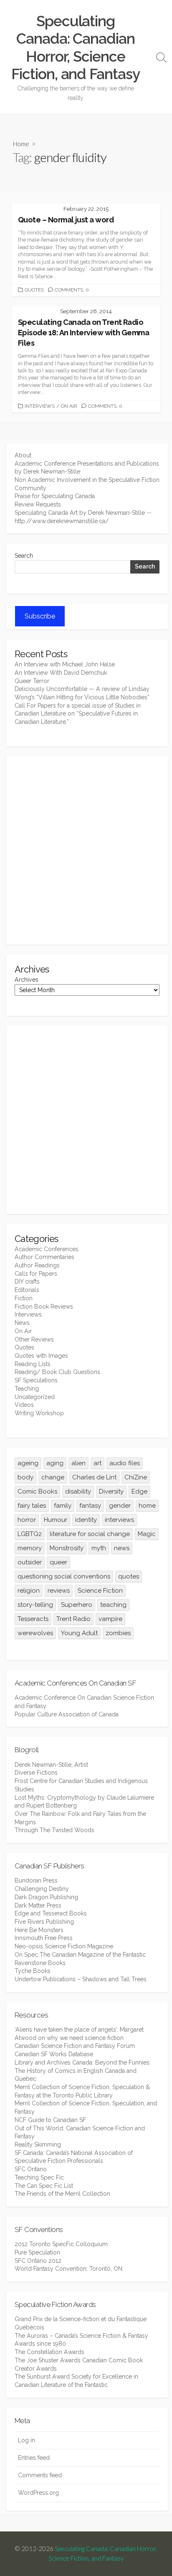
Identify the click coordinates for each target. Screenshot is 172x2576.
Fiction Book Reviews (44, 1307)
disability (78, 1491)
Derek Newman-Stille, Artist (51, 1765)
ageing (28, 1463)
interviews (119, 1520)
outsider (30, 1562)
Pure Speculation (37, 2252)
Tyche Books (33, 1971)
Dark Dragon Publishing (46, 1897)
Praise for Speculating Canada (55, 496)
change (53, 1477)
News (22, 1323)
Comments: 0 (72, 290)
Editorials (27, 1290)
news (122, 1548)
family (63, 1506)
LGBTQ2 (30, 1534)
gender (120, 1506)
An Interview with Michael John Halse (65, 664)
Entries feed (34, 2458)
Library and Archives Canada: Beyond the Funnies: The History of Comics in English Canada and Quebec (83, 2071)
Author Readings (37, 1265)
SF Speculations (36, 1380)
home (147, 1506)
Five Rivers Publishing (44, 1922)
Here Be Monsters (39, 1930)
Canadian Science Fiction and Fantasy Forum (75, 2046)
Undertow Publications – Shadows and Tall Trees (81, 1979)
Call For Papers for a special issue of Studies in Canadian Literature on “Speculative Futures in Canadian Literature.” (78, 714)
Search (24, 556)
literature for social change (90, 1534)
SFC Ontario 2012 (38, 2261)
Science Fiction (100, 1591)
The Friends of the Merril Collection (62, 2194)
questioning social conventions (64, 1576)
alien (78, 1463)
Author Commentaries (44, 1257)
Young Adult (79, 1633)
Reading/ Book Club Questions (57, 1372)
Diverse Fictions (36, 1773)
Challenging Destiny (42, 1889)
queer (58, 1562)
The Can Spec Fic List (44, 2186)
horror (27, 1520)
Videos (24, 1405)
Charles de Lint (94, 1477)
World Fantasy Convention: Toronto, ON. (69, 2269)
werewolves (35, 1633)
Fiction (24, 1298)
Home (21, 144)
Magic (147, 1534)
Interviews (40, 406)
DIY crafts (27, 1282)
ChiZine (136, 1477)
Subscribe (40, 616)
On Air (69, 406)
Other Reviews (34, 1339)
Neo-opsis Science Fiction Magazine (64, 1946)
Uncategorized (35, 1397)
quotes (129, 1576)
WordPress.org (38, 2493)
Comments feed (40, 2475)
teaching (113, 1605)
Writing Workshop (39, 1413)
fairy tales (32, 1506)
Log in (27, 2440)
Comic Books (37, 1491)
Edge (139, 1491)
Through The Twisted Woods (54, 1830)
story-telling (35, 1605)
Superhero (77, 1605)
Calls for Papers (36, 1274)
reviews (59, 1591)
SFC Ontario (31, 2169)
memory (30, 1548)
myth (99, 1548)
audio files (125, 1463)
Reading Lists (33, 1364)
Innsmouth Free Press (44, 1938)
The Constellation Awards (49, 2352)
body (25, 1477)
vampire (110, 1619)
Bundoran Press (36, 1880)
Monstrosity (67, 1548)
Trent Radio (73, 1619)
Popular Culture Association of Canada (67, 1714)
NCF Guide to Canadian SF (50, 2120)
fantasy (90, 1506)
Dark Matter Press (38, 1905)
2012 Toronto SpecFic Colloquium (61, 2244)
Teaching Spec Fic (39, 2177)
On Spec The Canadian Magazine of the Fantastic (80, 1955)
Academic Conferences (47, 1249)
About (23, 455)
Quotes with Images (41, 1356)
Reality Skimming (38, 2145)
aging (55, 1463)
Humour (56, 1520)
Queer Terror (32, 681)
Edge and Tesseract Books (51, 1913)
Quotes (34, 290)
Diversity (111, 1491)
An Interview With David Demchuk (61, 673)
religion (29, 1591)
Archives (27, 980)
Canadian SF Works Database (54, 2054)
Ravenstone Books (40, 1963)
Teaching (27, 1389)
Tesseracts (33, 1619)
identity (86, 1520)
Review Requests (38, 504)
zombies (118, 1633)
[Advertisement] (86, 850)
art (97, 1463)
